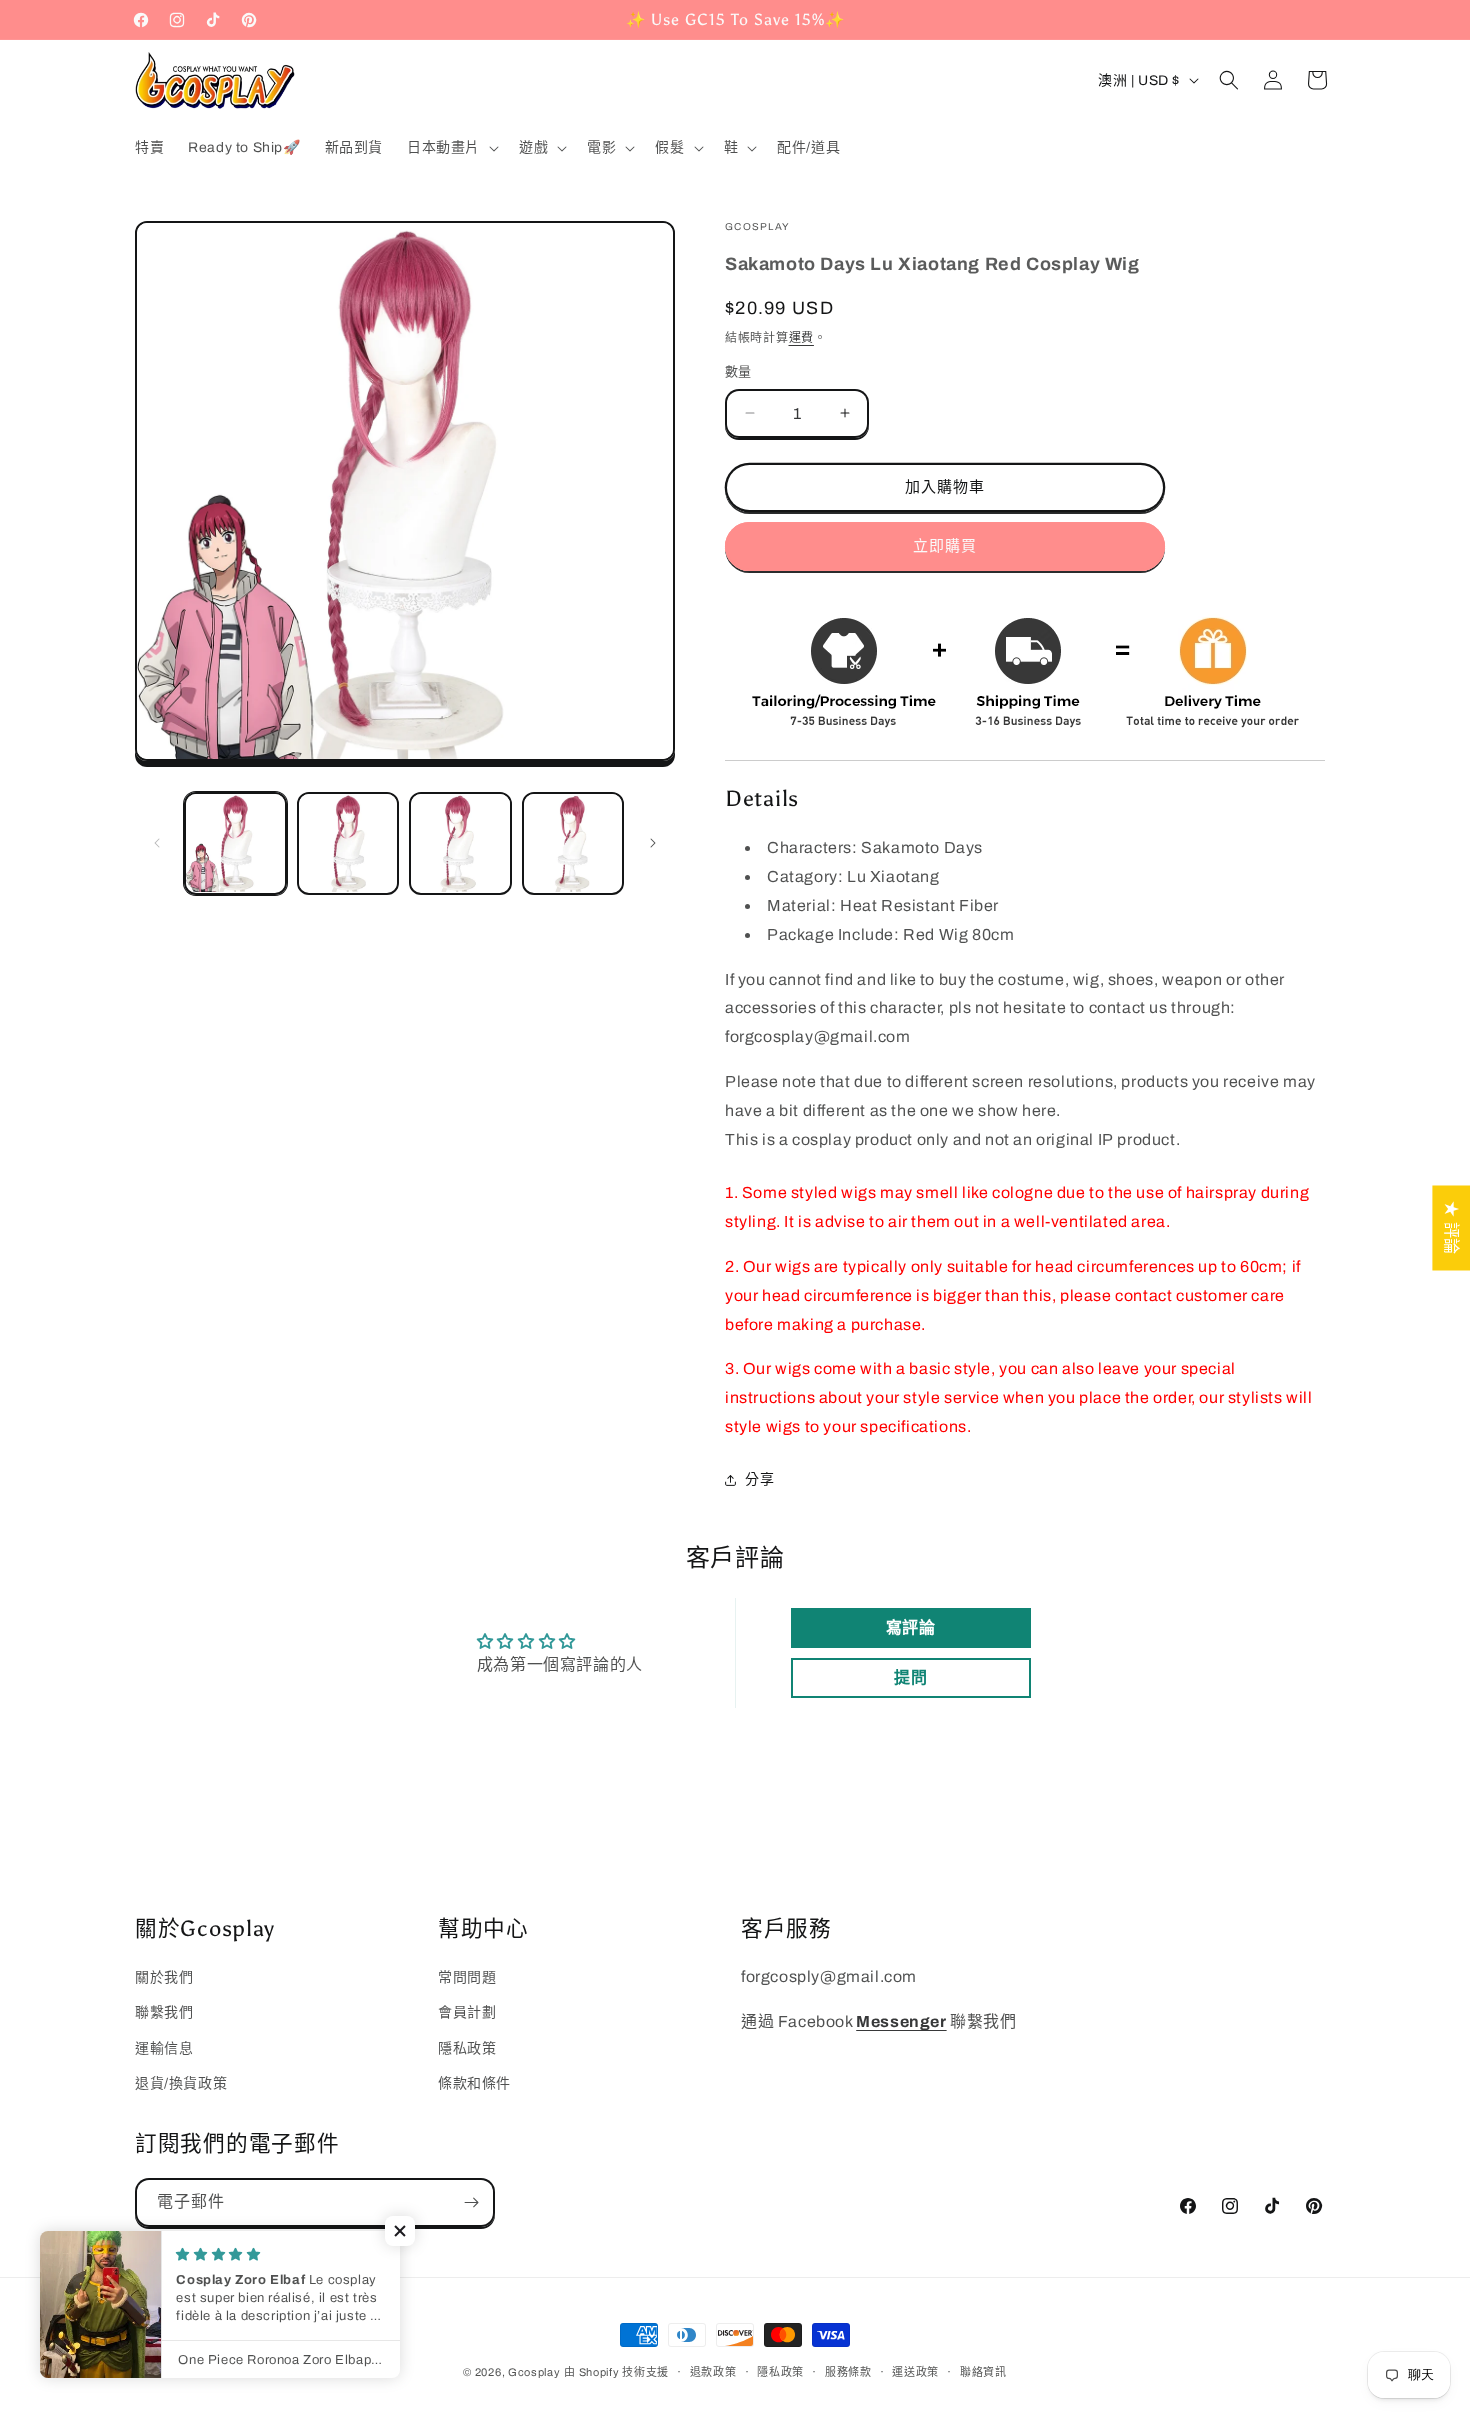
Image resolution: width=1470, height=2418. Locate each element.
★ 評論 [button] (1451, 1227)
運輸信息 (164, 2048)
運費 (801, 338)
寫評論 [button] (911, 1627)
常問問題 (467, 1977)
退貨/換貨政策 (181, 2083)
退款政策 (713, 2372)
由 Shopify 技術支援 (616, 2372)
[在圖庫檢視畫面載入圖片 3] (460, 843)
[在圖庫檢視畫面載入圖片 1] (235, 843)
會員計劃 (467, 2012)
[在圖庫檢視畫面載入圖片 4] (573, 843)
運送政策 (915, 2372)
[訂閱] (471, 2202)
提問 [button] (910, 1677)
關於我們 (164, 1977)
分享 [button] (759, 1479)
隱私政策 (467, 2048)
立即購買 (945, 546)
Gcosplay (534, 2372)
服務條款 (848, 2372)
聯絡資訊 (983, 2372)
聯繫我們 (164, 2012)
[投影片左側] (157, 843)
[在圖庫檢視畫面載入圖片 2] (348, 843)
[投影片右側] (653, 843)
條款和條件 (474, 2083)
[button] (451, 148)
